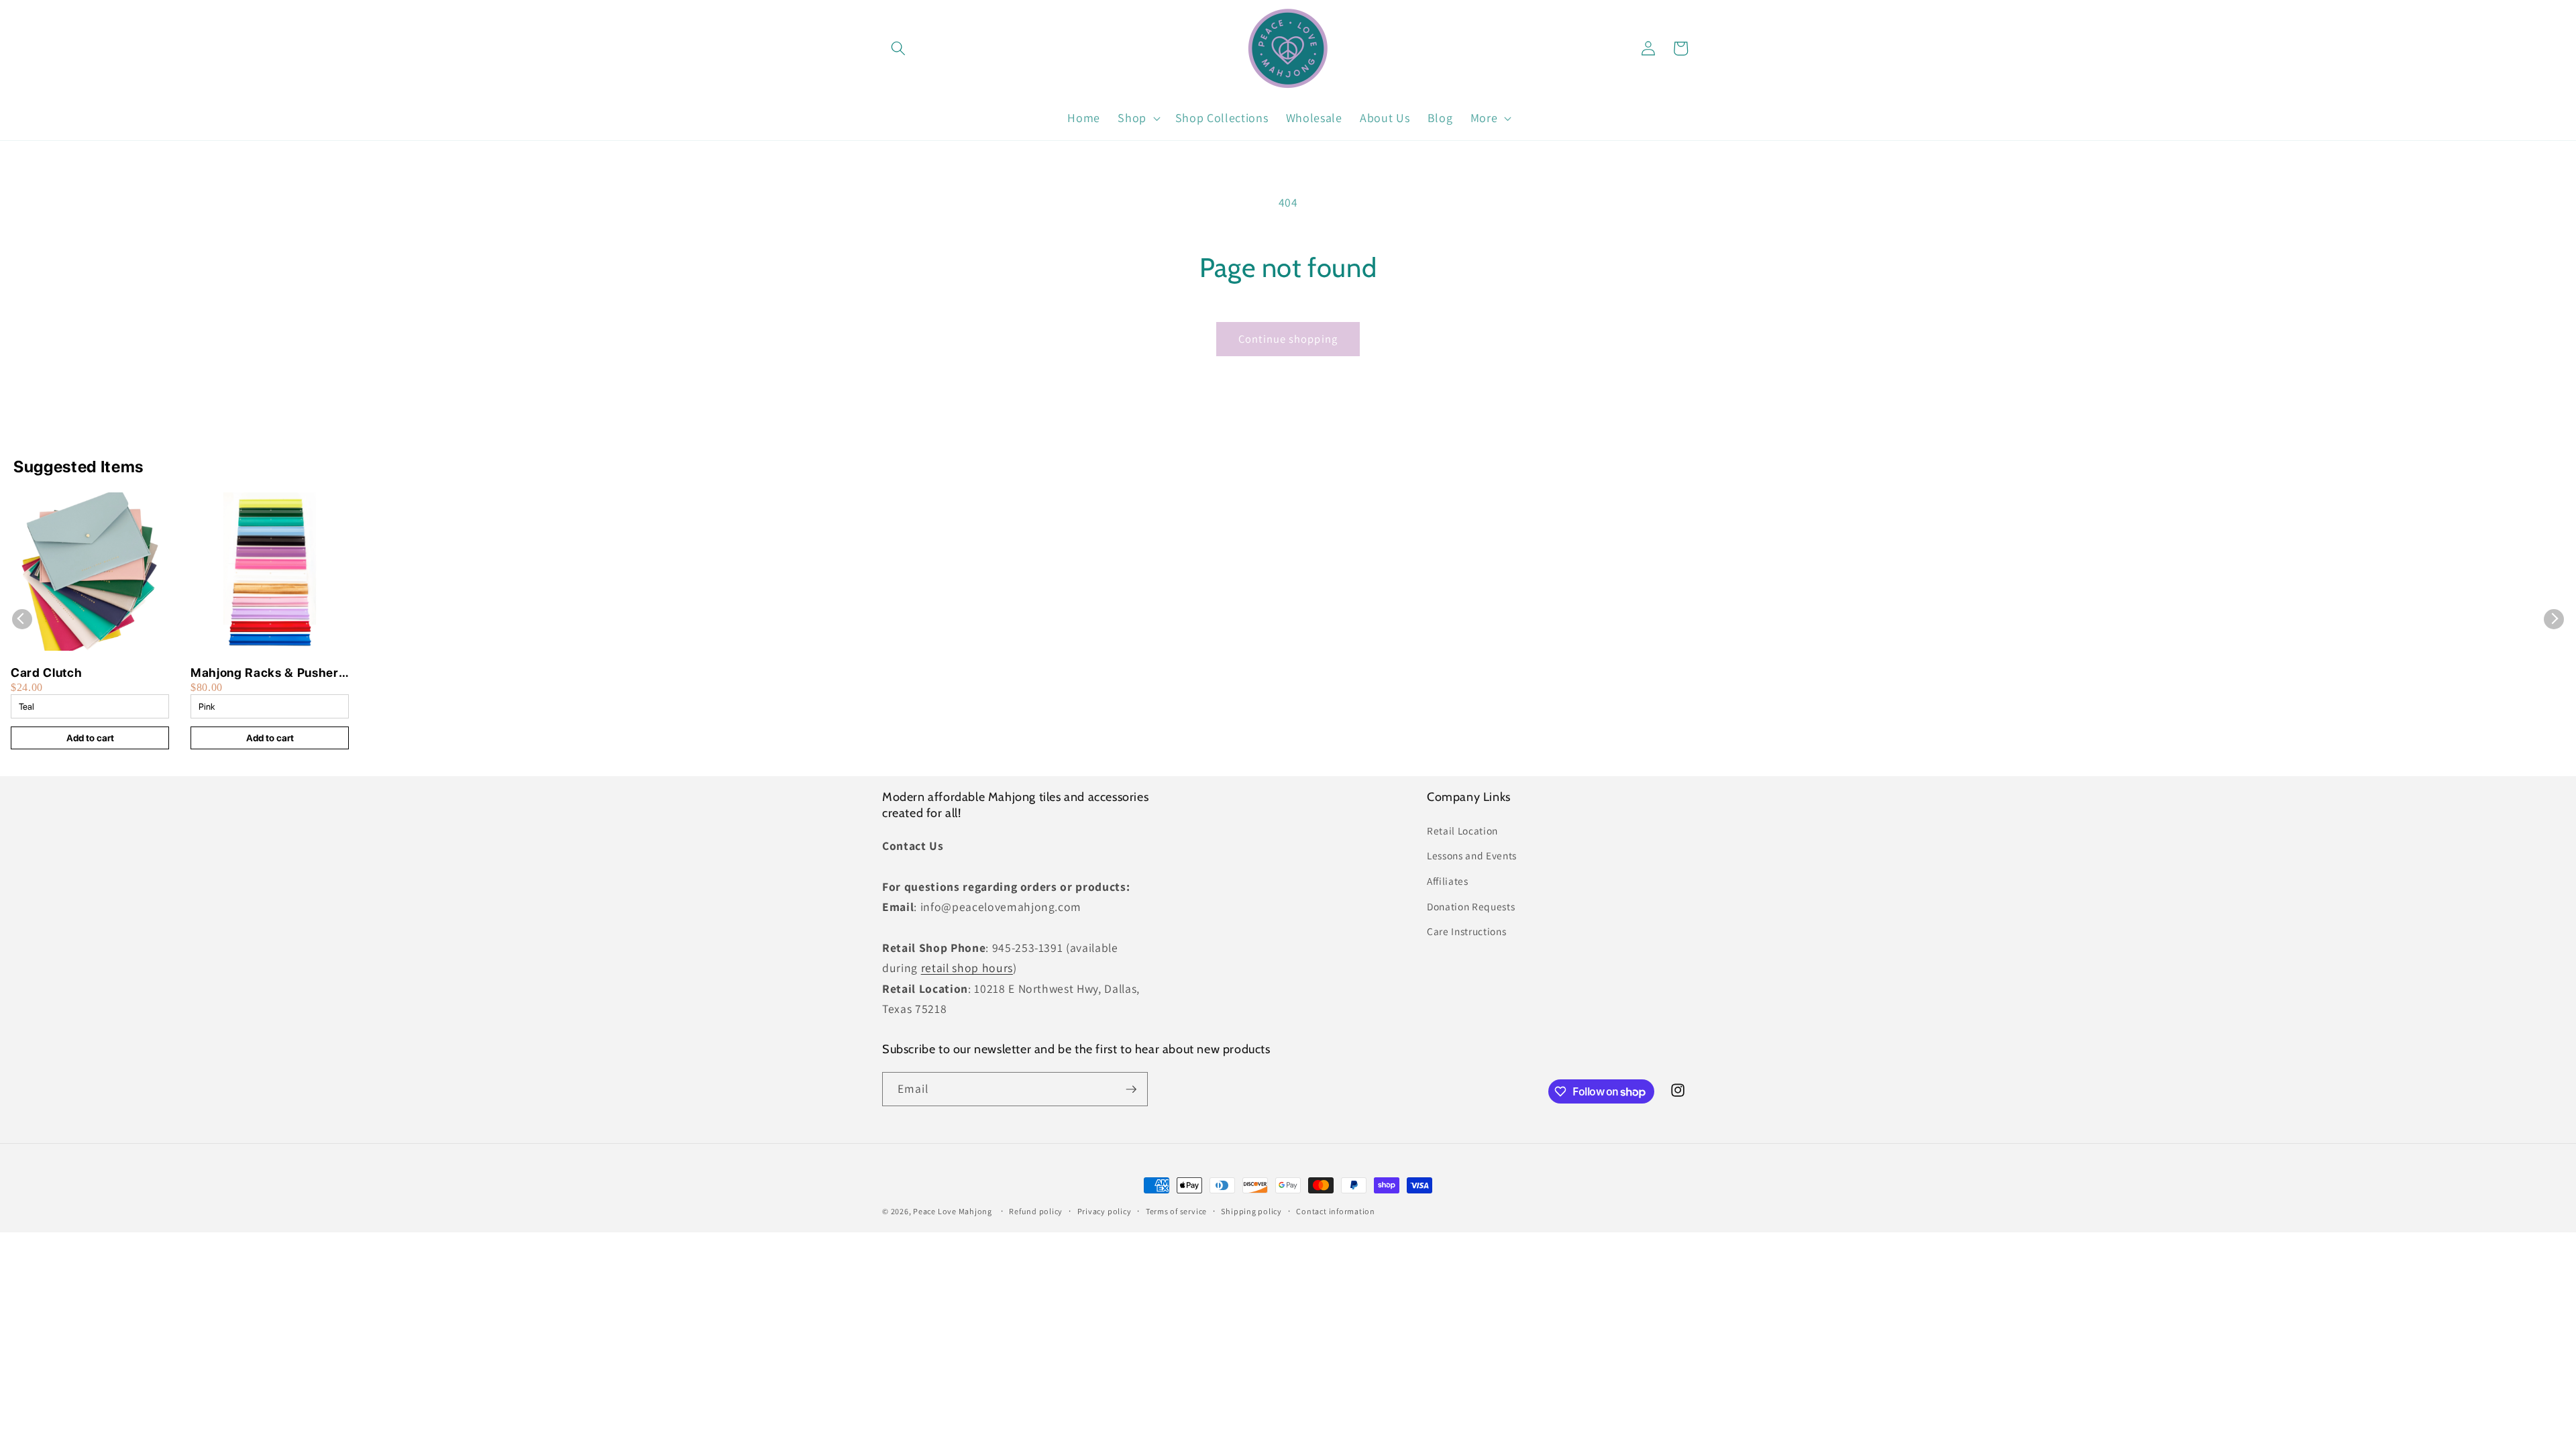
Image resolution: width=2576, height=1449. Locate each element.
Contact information (1336, 1211)
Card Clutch (46, 673)
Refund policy (1036, 1211)
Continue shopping (1288, 339)
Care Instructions (1466, 931)
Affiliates (1448, 881)
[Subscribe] (1131, 1089)
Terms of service (1176, 1211)
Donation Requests (1471, 906)
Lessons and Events (1472, 855)
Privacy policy (1105, 1211)
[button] (898, 48)
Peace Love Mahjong (953, 1211)
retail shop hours (967, 968)
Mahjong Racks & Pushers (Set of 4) (268, 673)
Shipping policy (1251, 1211)
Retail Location (1462, 830)
